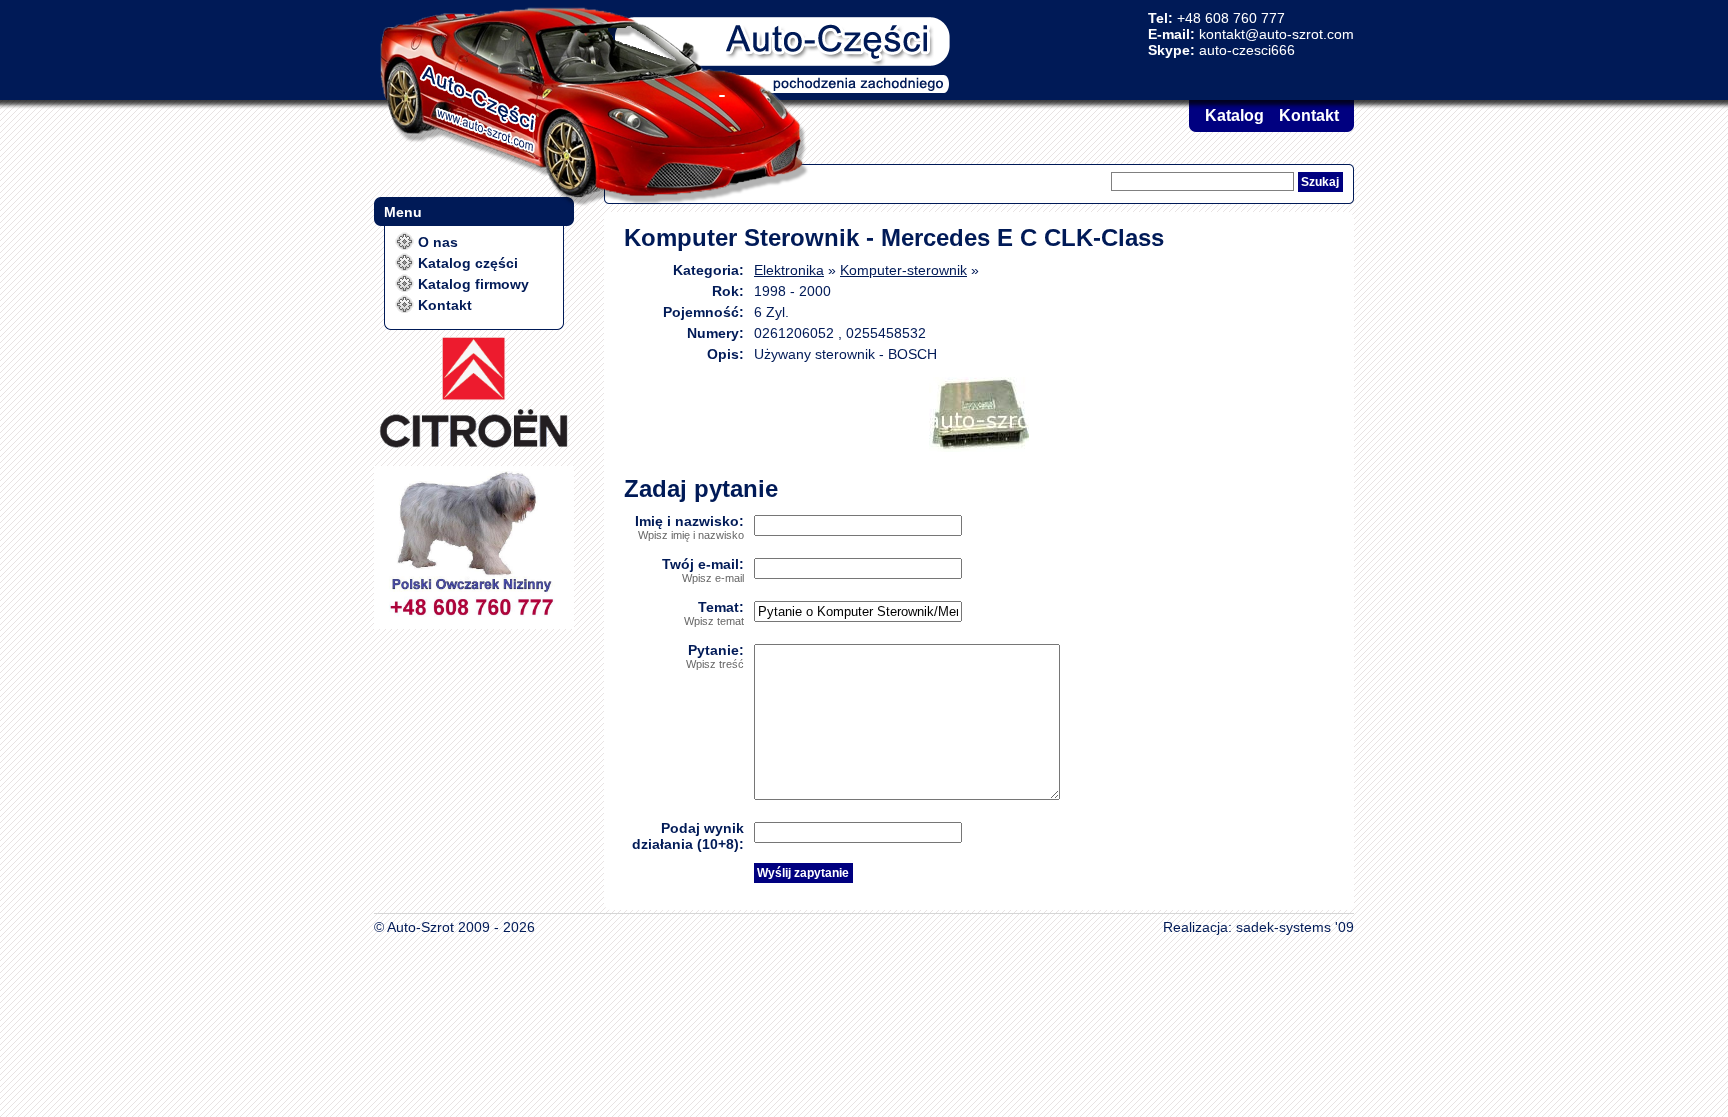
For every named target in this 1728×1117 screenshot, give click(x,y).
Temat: (714, 613)
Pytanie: (715, 656)
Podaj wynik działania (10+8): (688, 836)
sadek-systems (1283, 927)
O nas (438, 242)
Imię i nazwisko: (689, 527)
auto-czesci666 (1247, 50)
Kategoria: (708, 270)
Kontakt (1309, 115)
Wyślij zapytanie (803, 873)
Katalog (1234, 115)
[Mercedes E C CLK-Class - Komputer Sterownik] (979, 447)
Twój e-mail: (703, 570)
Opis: (725, 354)
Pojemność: (703, 312)
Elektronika (789, 270)
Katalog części (468, 263)
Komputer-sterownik (903, 270)
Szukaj (1320, 182)
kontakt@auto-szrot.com (1276, 34)
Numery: (715, 333)
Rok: (728, 291)
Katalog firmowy (473, 284)
